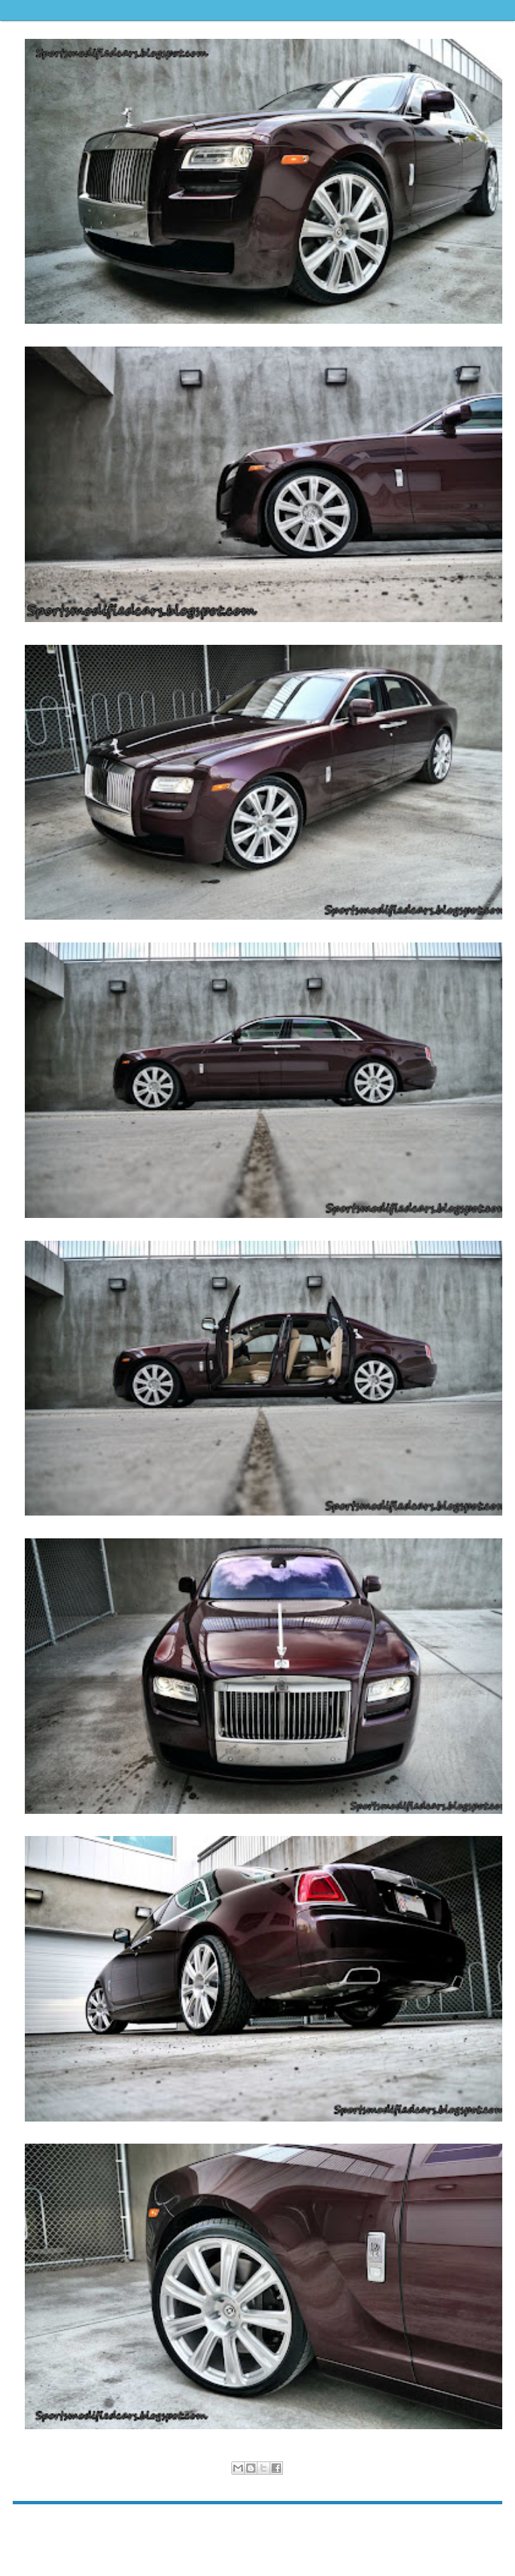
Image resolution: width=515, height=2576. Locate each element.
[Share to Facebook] (276, 2468)
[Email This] (238, 2468)
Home (260, 2525)
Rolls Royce (270, 2483)
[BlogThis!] (251, 2468)
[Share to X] (264, 2468)
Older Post (481, 2525)
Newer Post (35, 2525)
